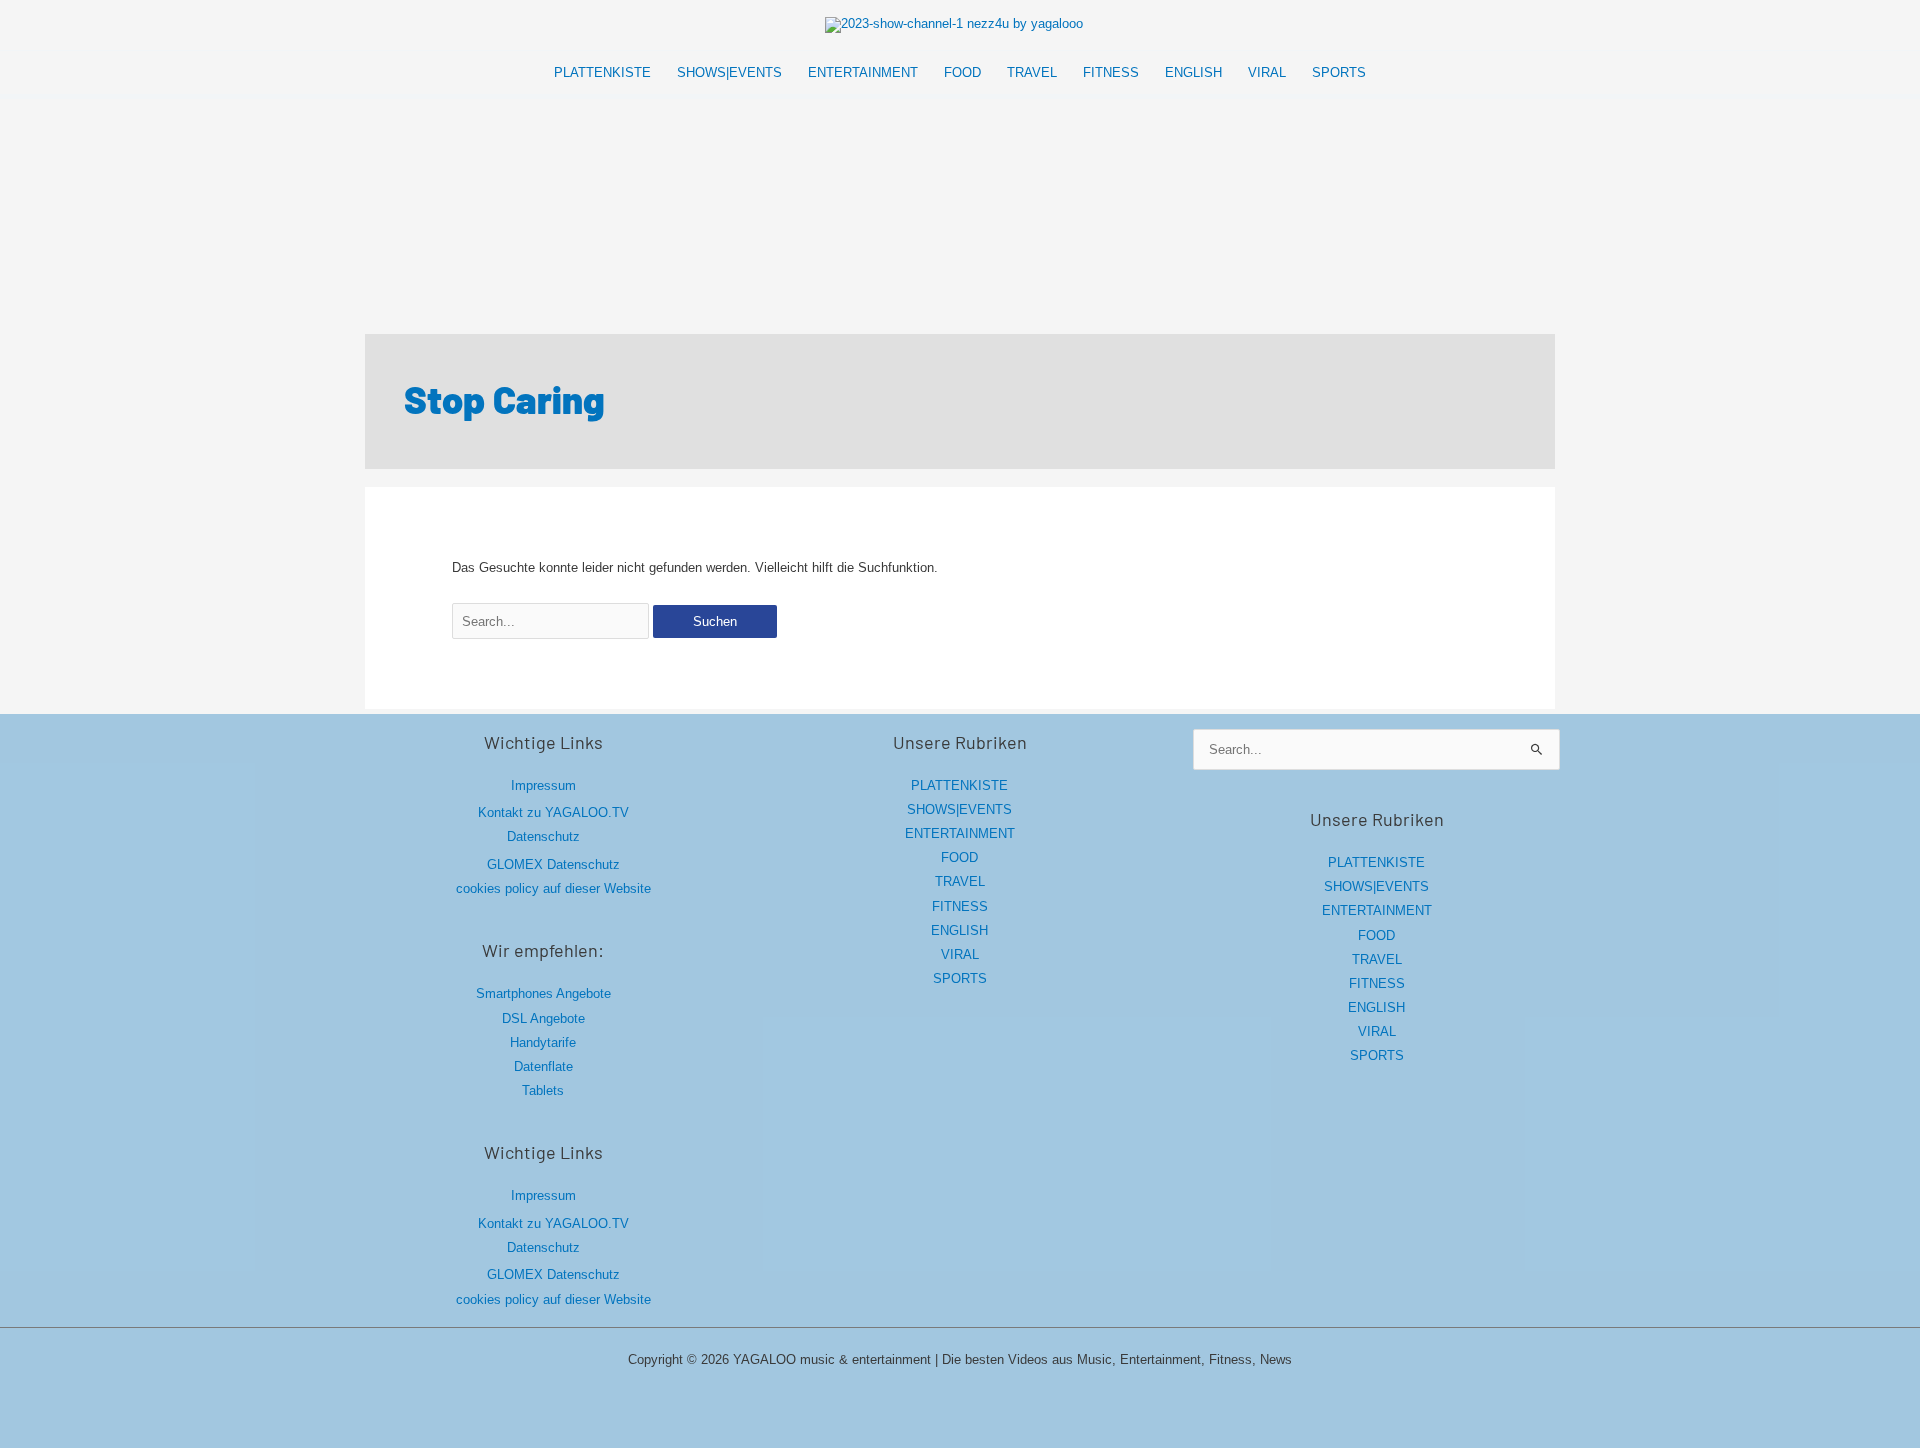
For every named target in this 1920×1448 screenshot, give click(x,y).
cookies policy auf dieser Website (553, 888)
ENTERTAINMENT (960, 833)
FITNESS (960, 906)
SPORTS (960, 978)
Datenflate (543, 1066)
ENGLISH (959, 930)
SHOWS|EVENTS (959, 809)
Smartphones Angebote (543, 993)
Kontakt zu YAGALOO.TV (553, 812)
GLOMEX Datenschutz (553, 864)
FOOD (959, 857)
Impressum (543, 785)
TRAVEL (960, 881)
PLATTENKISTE (959, 785)
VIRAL (960, 954)
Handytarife (543, 1042)
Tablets (543, 1090)
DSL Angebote (543, 1018)
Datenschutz (543, 836)
